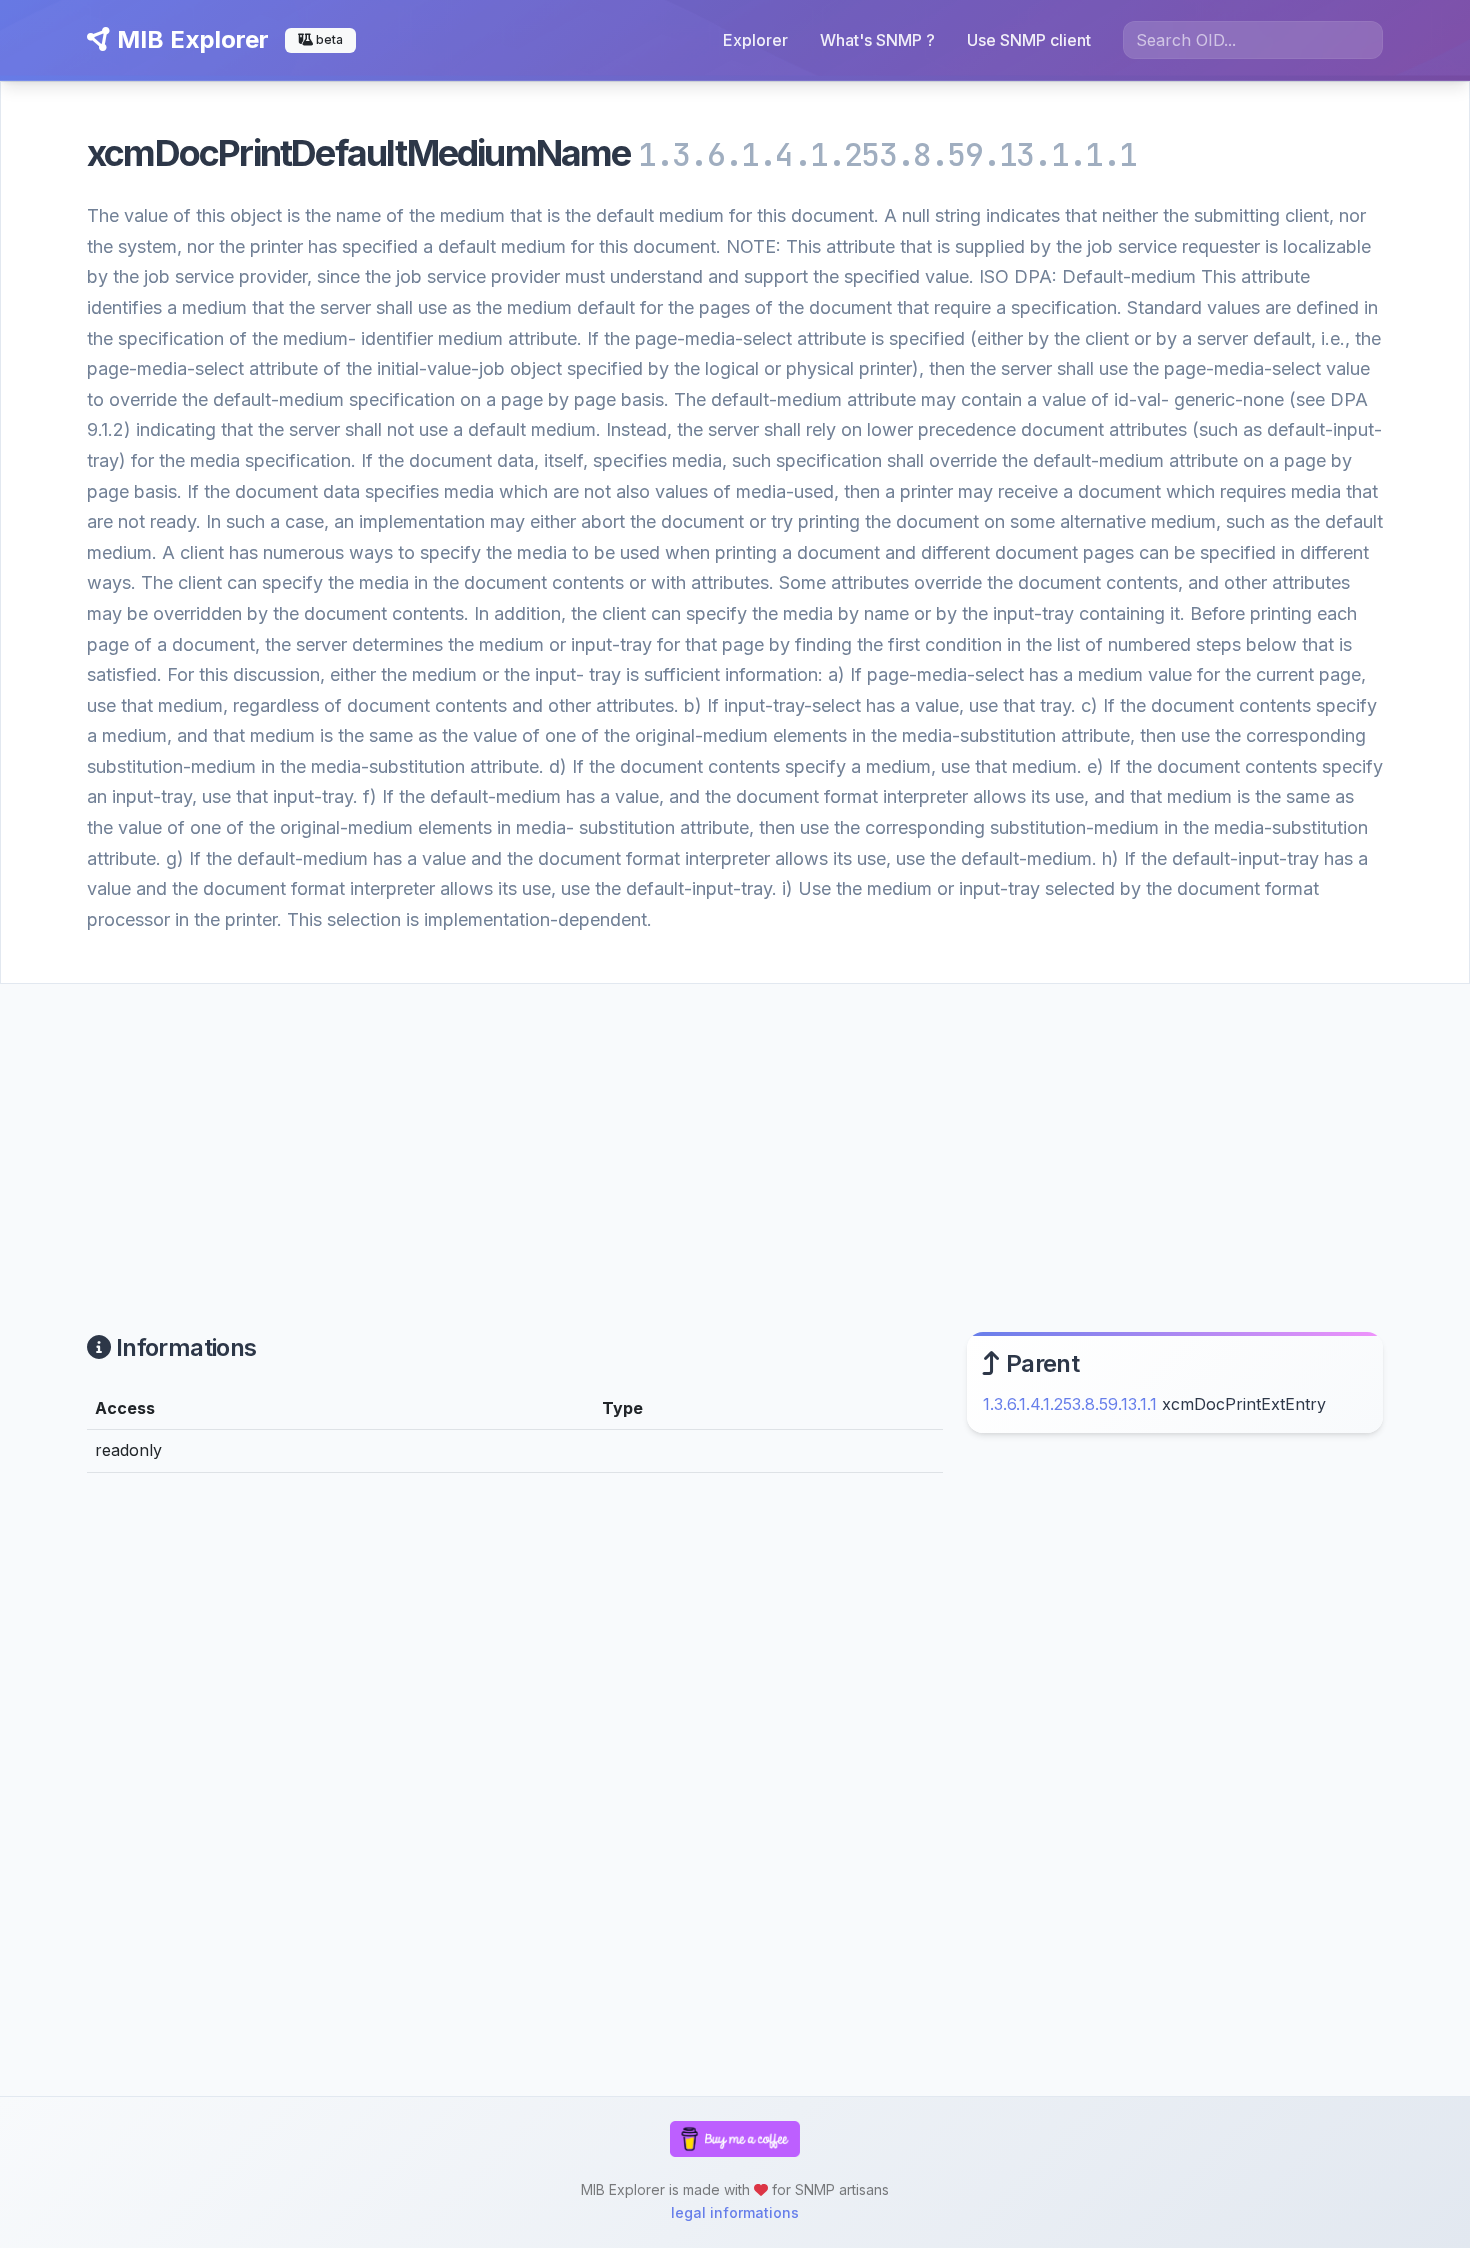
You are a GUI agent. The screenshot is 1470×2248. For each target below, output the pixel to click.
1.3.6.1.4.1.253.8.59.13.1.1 (1070, 1404)
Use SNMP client (1029, 40)
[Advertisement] (735, 1134)
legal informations (735, 2212)
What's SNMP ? (877, 40)
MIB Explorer (190, 39)
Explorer (755, 40)
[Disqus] (515, 1764)
